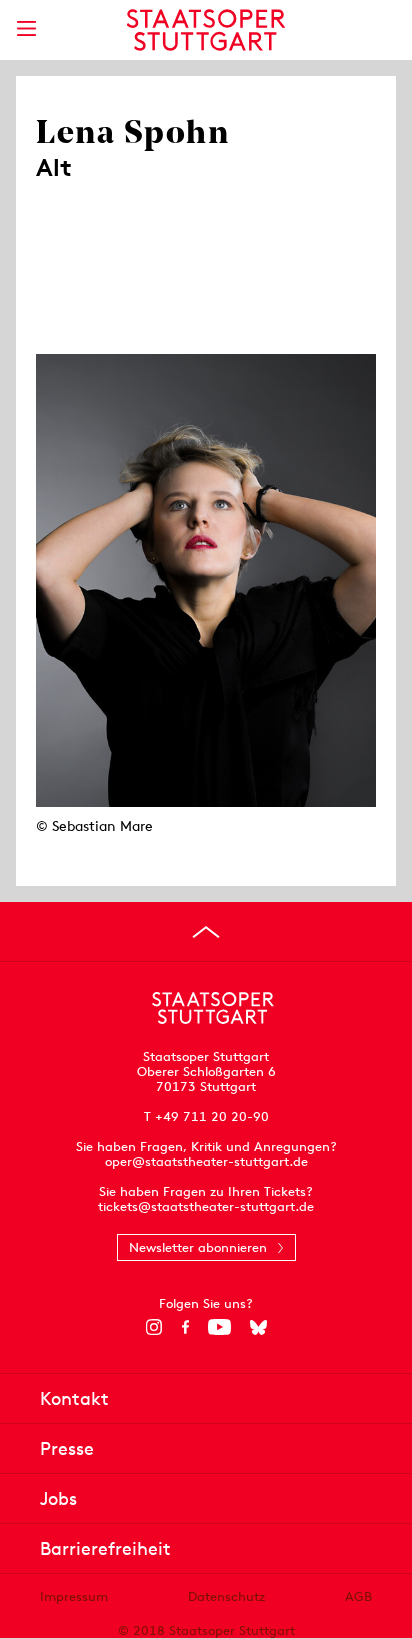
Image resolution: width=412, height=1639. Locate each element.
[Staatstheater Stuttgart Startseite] (206, 30)
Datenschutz (226, 1596)
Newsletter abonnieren (198, 1247)
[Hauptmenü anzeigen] (26, 28)
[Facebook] (185, 1327)
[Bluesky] (258, 1327)
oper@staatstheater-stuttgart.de (206, 1161)
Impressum (74, 1596)
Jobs (58, 1498)
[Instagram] (154, 1327)
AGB (358, 1596)
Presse (67, 1448)
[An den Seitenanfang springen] (206, 932)
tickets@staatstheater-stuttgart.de (206, 1206)
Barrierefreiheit (105, 1548)
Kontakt (74, 1398)
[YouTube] (219, 1327)
